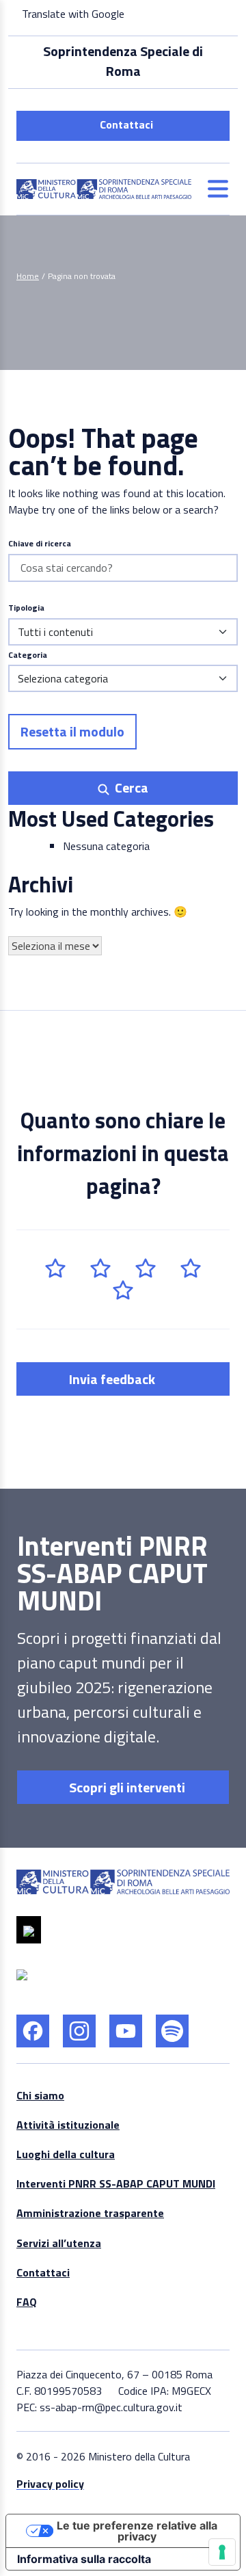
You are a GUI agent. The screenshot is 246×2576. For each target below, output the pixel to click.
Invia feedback (113, 1379)
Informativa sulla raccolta (84, 2559)
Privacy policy (50, 2484)
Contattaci (126, 124)
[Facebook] (33, 2031)
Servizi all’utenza (59, 2243)
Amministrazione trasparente (90, 2213)
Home (28, 276)
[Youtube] (126, 2031)
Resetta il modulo (72, 731)
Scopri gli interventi (126, 1787)
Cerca (130, 787)
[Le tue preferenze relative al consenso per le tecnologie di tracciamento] (222, 2552)
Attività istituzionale (68, 2125)
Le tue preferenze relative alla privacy (137, 2531)
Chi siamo (40, 2095)
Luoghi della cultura (66, 2154)
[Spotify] (172, 2031)
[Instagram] (79, 2031)
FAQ (27, 2302)
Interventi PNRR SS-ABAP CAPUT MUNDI (116, 2183)
